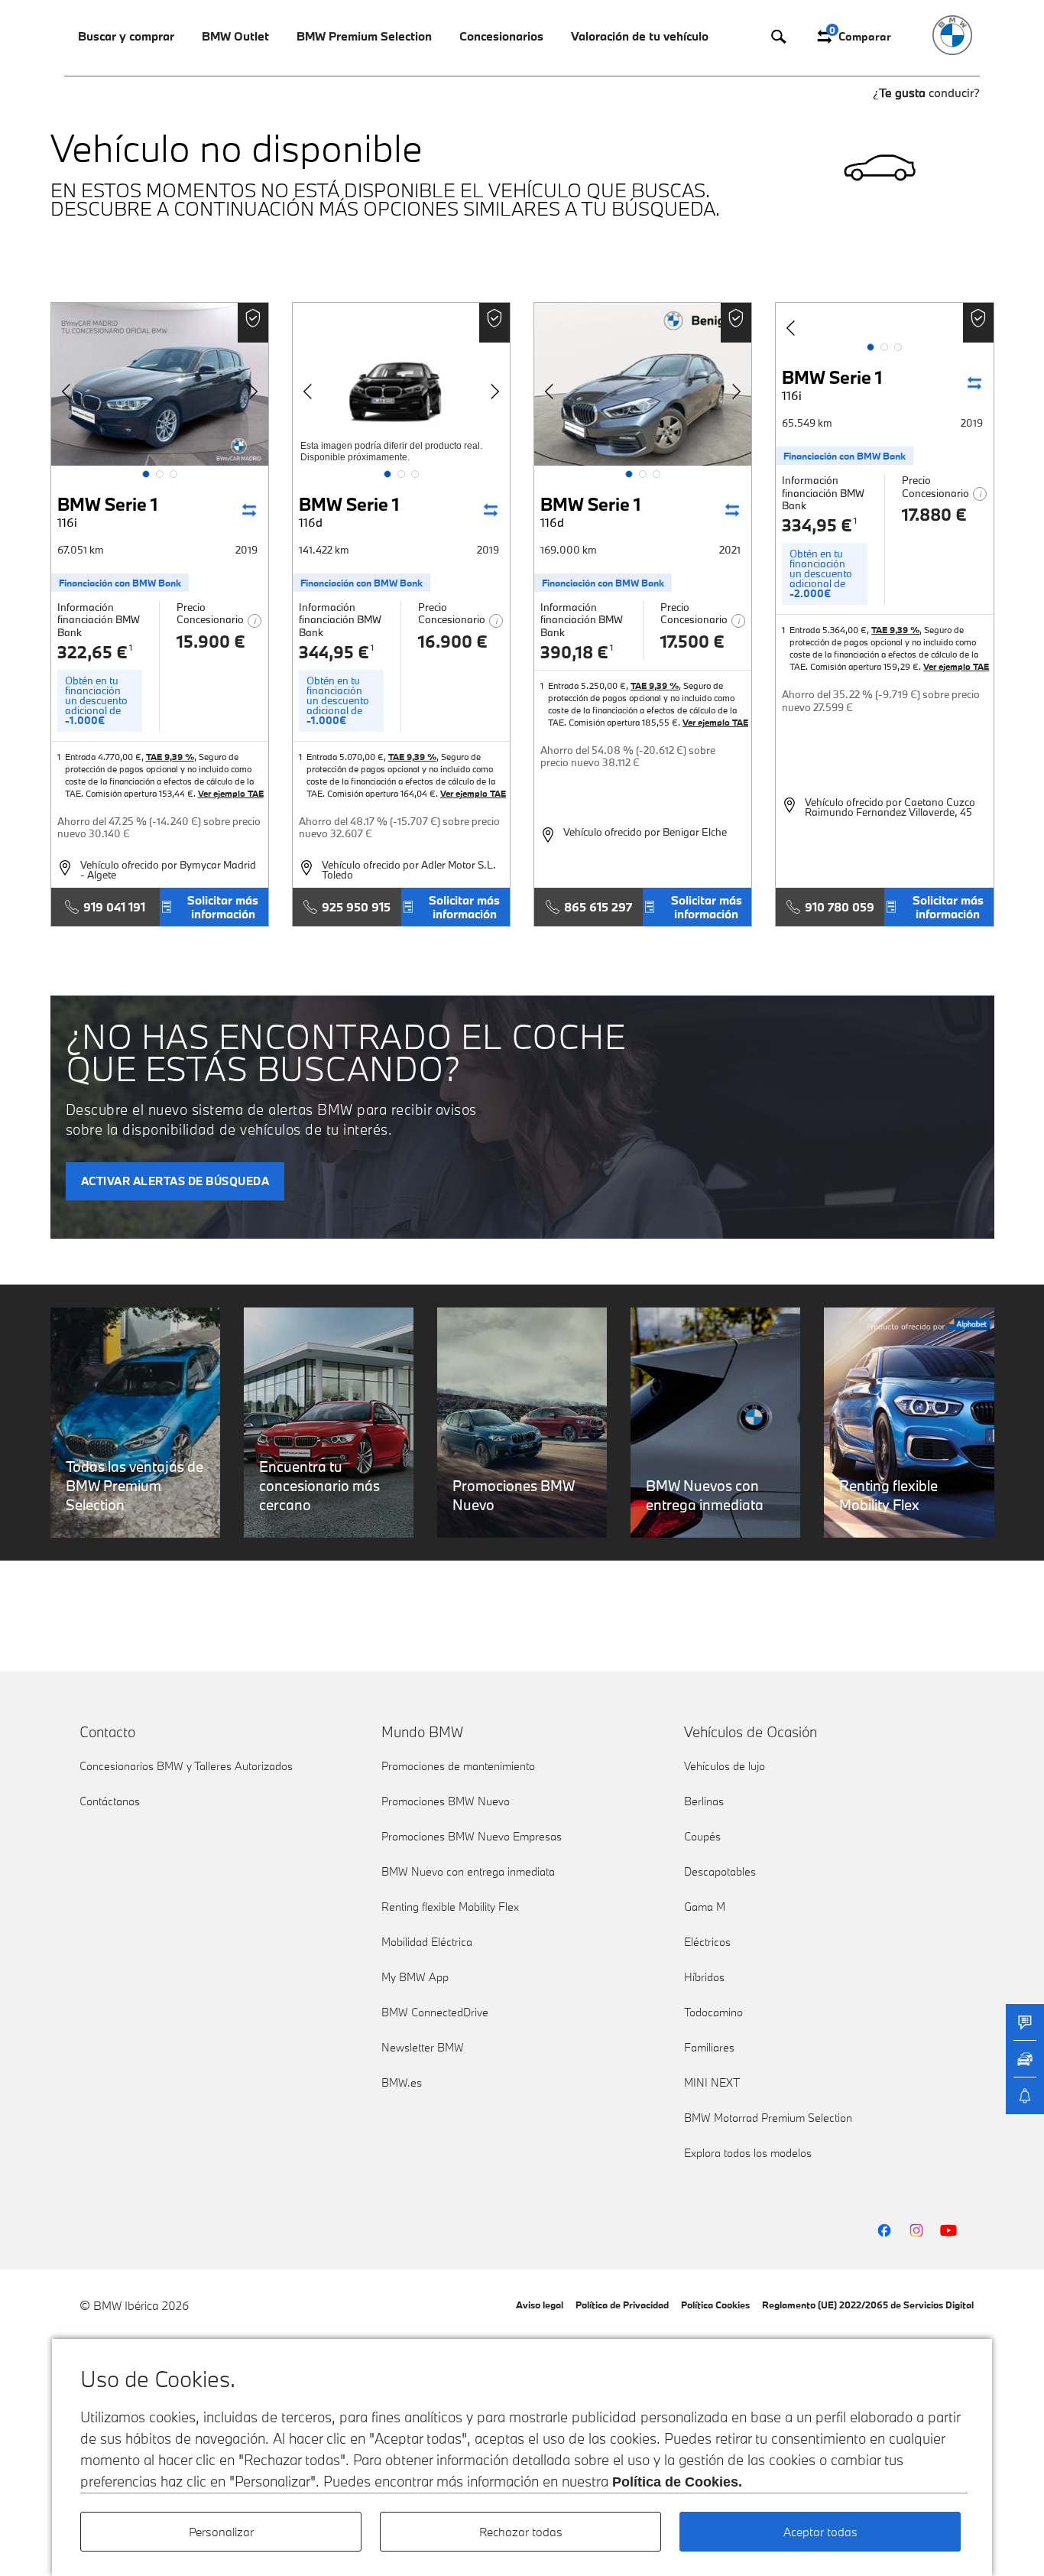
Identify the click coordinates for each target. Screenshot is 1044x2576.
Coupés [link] (702, 1836)
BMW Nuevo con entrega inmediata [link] (468, 1871)
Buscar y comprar (126, 36)
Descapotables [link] (720, 1871)
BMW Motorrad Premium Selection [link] (768, 2118)
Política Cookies (715, 2305)
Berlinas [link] (704, 1801)
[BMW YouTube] (948, 2230)
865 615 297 (598, 907)
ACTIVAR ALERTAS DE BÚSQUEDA (175, 1181)
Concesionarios (501, 36)
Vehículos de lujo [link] (725, 1766)
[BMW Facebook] (884, 2230)
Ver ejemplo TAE (231, 793)
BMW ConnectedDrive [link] (435, 2012)
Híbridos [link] (704, 1977)
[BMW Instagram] (916, 2230)
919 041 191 (114, 907)
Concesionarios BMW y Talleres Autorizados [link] (186, 1766)
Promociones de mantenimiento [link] (458, 1766)
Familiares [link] (709, 2047)
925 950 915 (356, 907)
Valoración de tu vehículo (640, 36)
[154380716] (884, 321)
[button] (146, 474)
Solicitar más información (223, 907)
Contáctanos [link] (110, 1801)
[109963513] (643, 384)
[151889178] (160, 384)
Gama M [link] (705, 1907)
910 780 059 (840, 907)
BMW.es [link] (402, 2082)
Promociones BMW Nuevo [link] (446, 1801)
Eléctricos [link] (707, 1942)
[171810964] (401, 384)
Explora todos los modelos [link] (748, 2153)
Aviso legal (540, 2305)
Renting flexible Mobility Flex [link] (450, 1907)
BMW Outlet (235, 36)
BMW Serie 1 (107, 511)
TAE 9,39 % (170, 757)
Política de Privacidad (622, 2305)
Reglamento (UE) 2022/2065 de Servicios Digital (868, 2305)
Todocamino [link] (713, 2012)
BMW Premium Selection (364, 36)
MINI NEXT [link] (712, 2082)
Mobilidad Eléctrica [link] (427, 1942)
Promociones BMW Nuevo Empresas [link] (472, 1836)
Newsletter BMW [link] (423, 2047)
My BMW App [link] (415, 1977)
